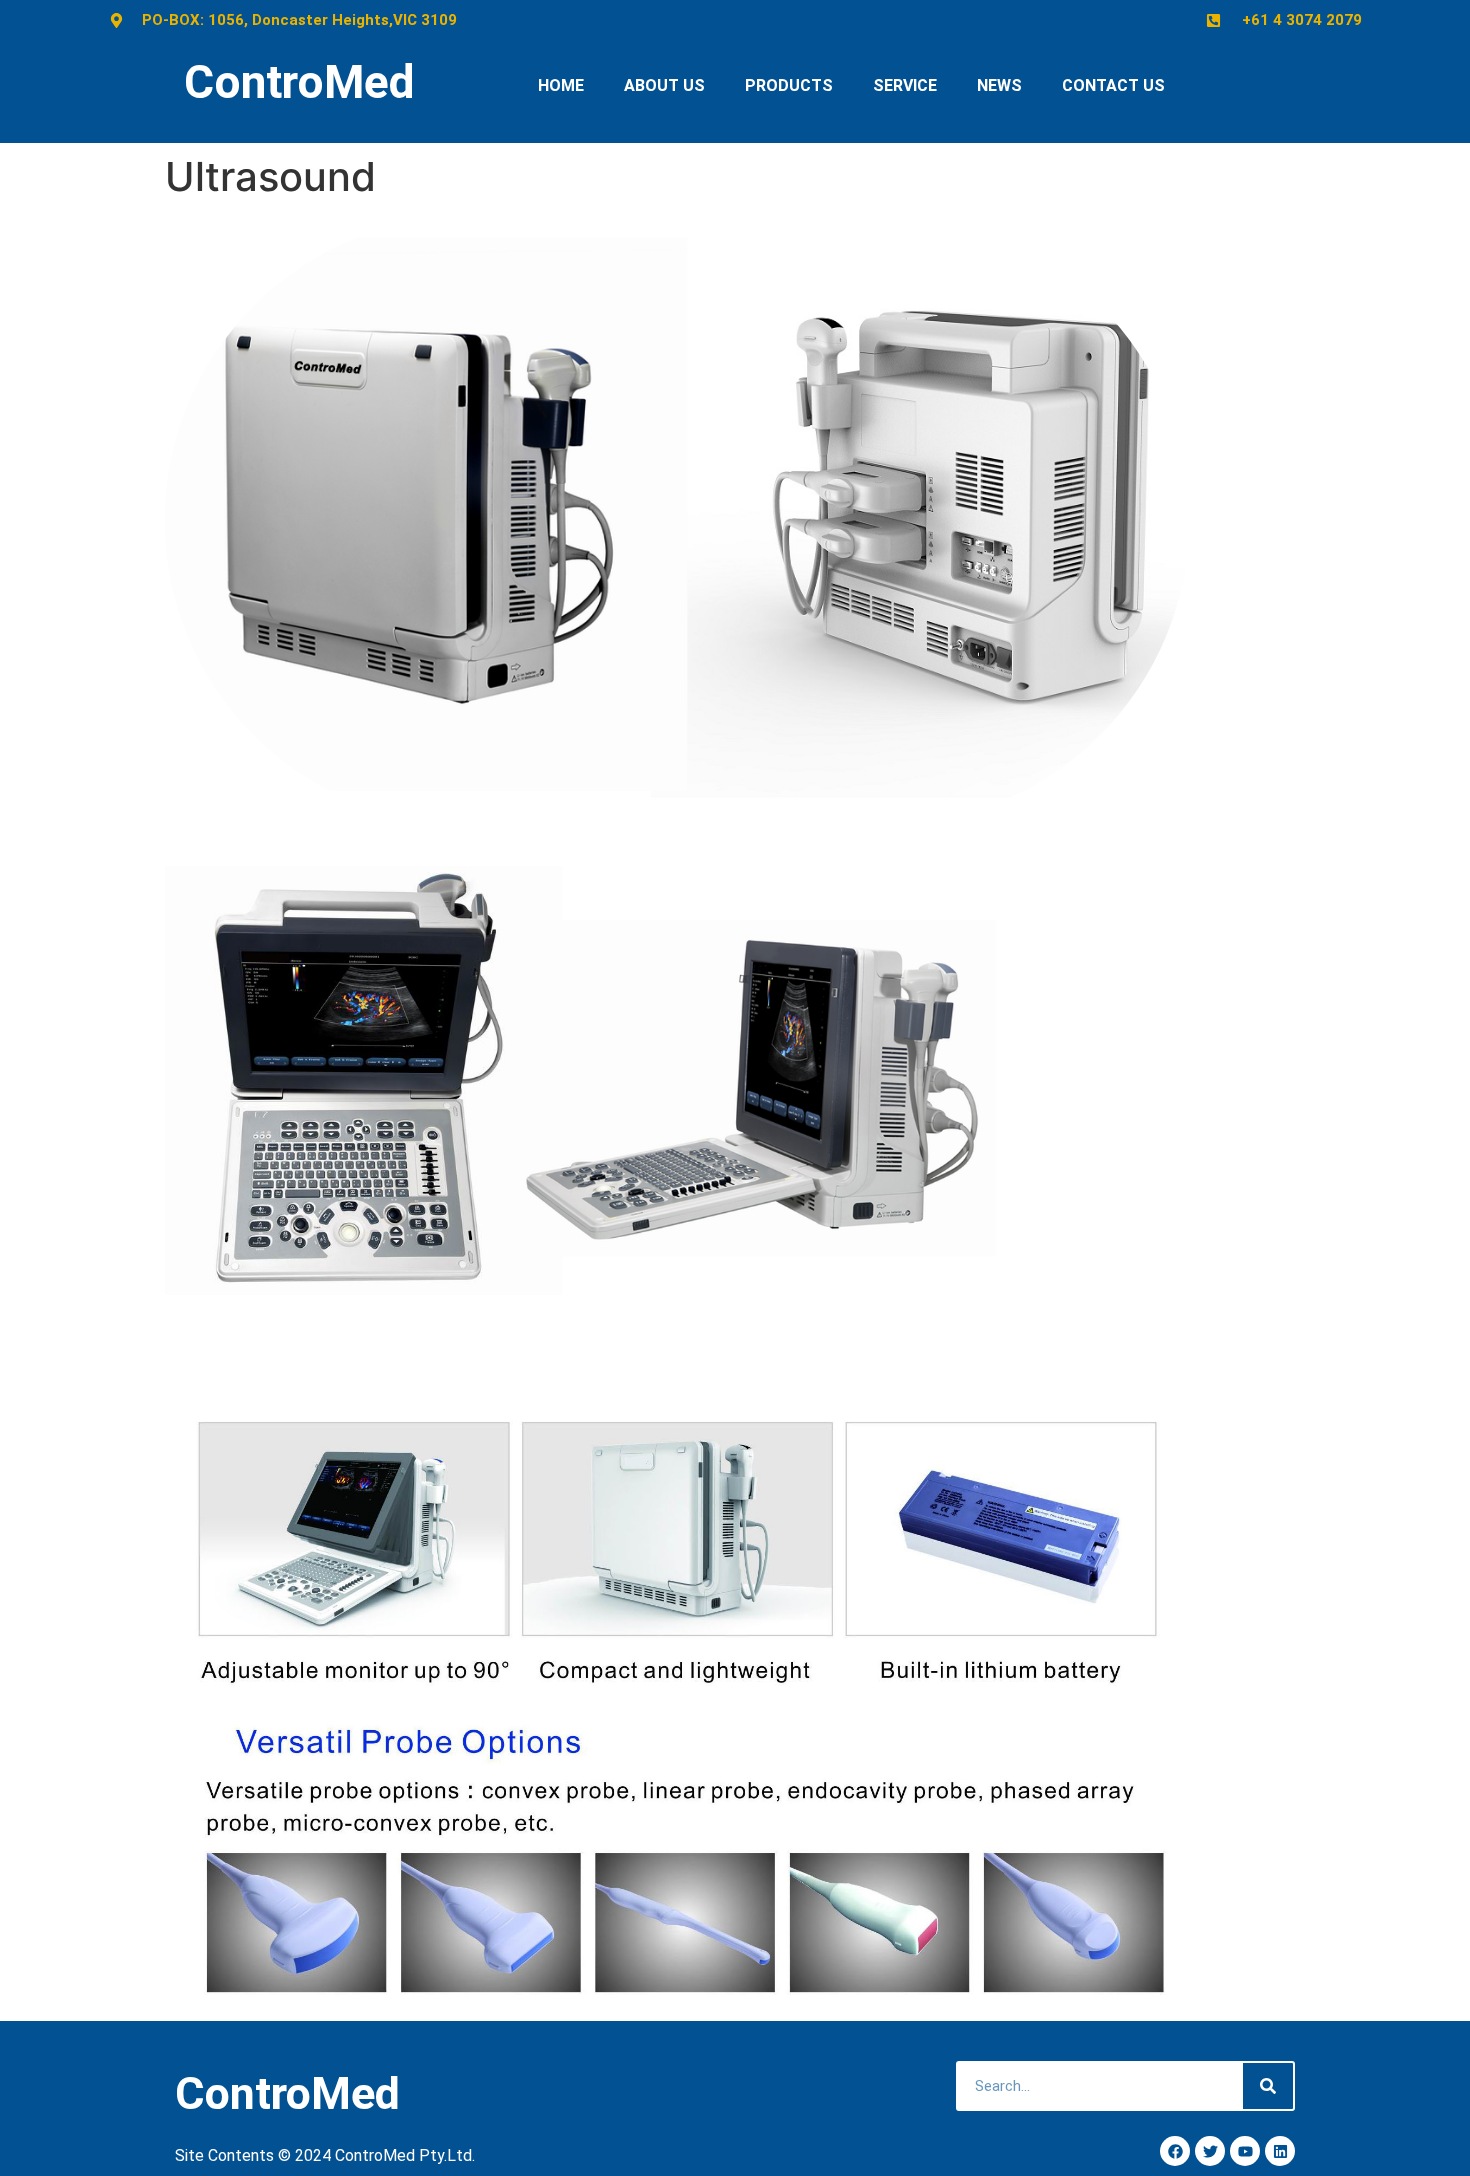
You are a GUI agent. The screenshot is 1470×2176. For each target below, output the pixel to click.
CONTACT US (1113, 85)
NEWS (999, 85)
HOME (561, 85)
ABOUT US (664, 85)
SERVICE (905, 85)
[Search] (1268, 2086)
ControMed (299, 82)
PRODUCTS (789, 85)
